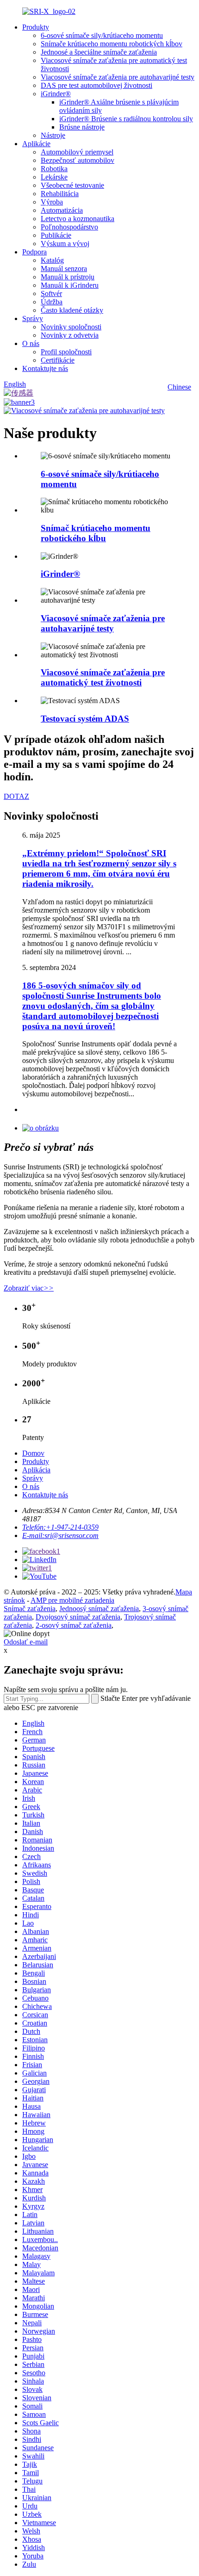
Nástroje (53, 135)
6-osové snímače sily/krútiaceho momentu (102, 35)
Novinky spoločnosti (71, 327)
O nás (31, 343)
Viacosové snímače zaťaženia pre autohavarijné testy (118, 77)
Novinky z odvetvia (70, 335)
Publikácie (56, 235)
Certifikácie (58, 360)
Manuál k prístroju (68, 277)
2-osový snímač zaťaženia (74, 1625)
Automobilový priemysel (77, 152)
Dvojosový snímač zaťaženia (78, 1617)
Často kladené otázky (72, 310)
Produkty (36, 27)
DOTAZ (16, 796)
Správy (33, 318)
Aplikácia (36, 1470)
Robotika (54, 169)
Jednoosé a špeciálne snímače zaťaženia (99, 52)
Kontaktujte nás (45, 368)
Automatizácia (62, 210)
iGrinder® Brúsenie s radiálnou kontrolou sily (126, 119)
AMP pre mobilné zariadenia (72, 1600)
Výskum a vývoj (65, 244)
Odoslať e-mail (26, 1642)
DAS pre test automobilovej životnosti (96, 85)
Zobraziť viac (29, 1288)
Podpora (34, 252)
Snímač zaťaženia (30, 1609)
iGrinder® (56, 94)
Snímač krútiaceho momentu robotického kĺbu (96, 533)
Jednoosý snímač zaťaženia (99, 1609)
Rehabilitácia (60, 194)
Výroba (52, 202)
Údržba (52, 302)
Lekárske (54, 177)
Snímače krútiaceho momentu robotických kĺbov (112, 44)
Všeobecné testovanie (72, 185)
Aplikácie (36, 144)
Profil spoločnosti (66, 352)
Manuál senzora (64, 269)
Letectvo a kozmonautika (78, 219)
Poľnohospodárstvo (69, 227)
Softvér (51, 293)
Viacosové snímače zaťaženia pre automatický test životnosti (103, 677)
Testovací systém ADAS (85, 719)
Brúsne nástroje (82, 127)
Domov (33, 1453)
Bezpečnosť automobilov (78, 160)
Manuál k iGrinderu (70, 285)
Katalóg (52, 260)
